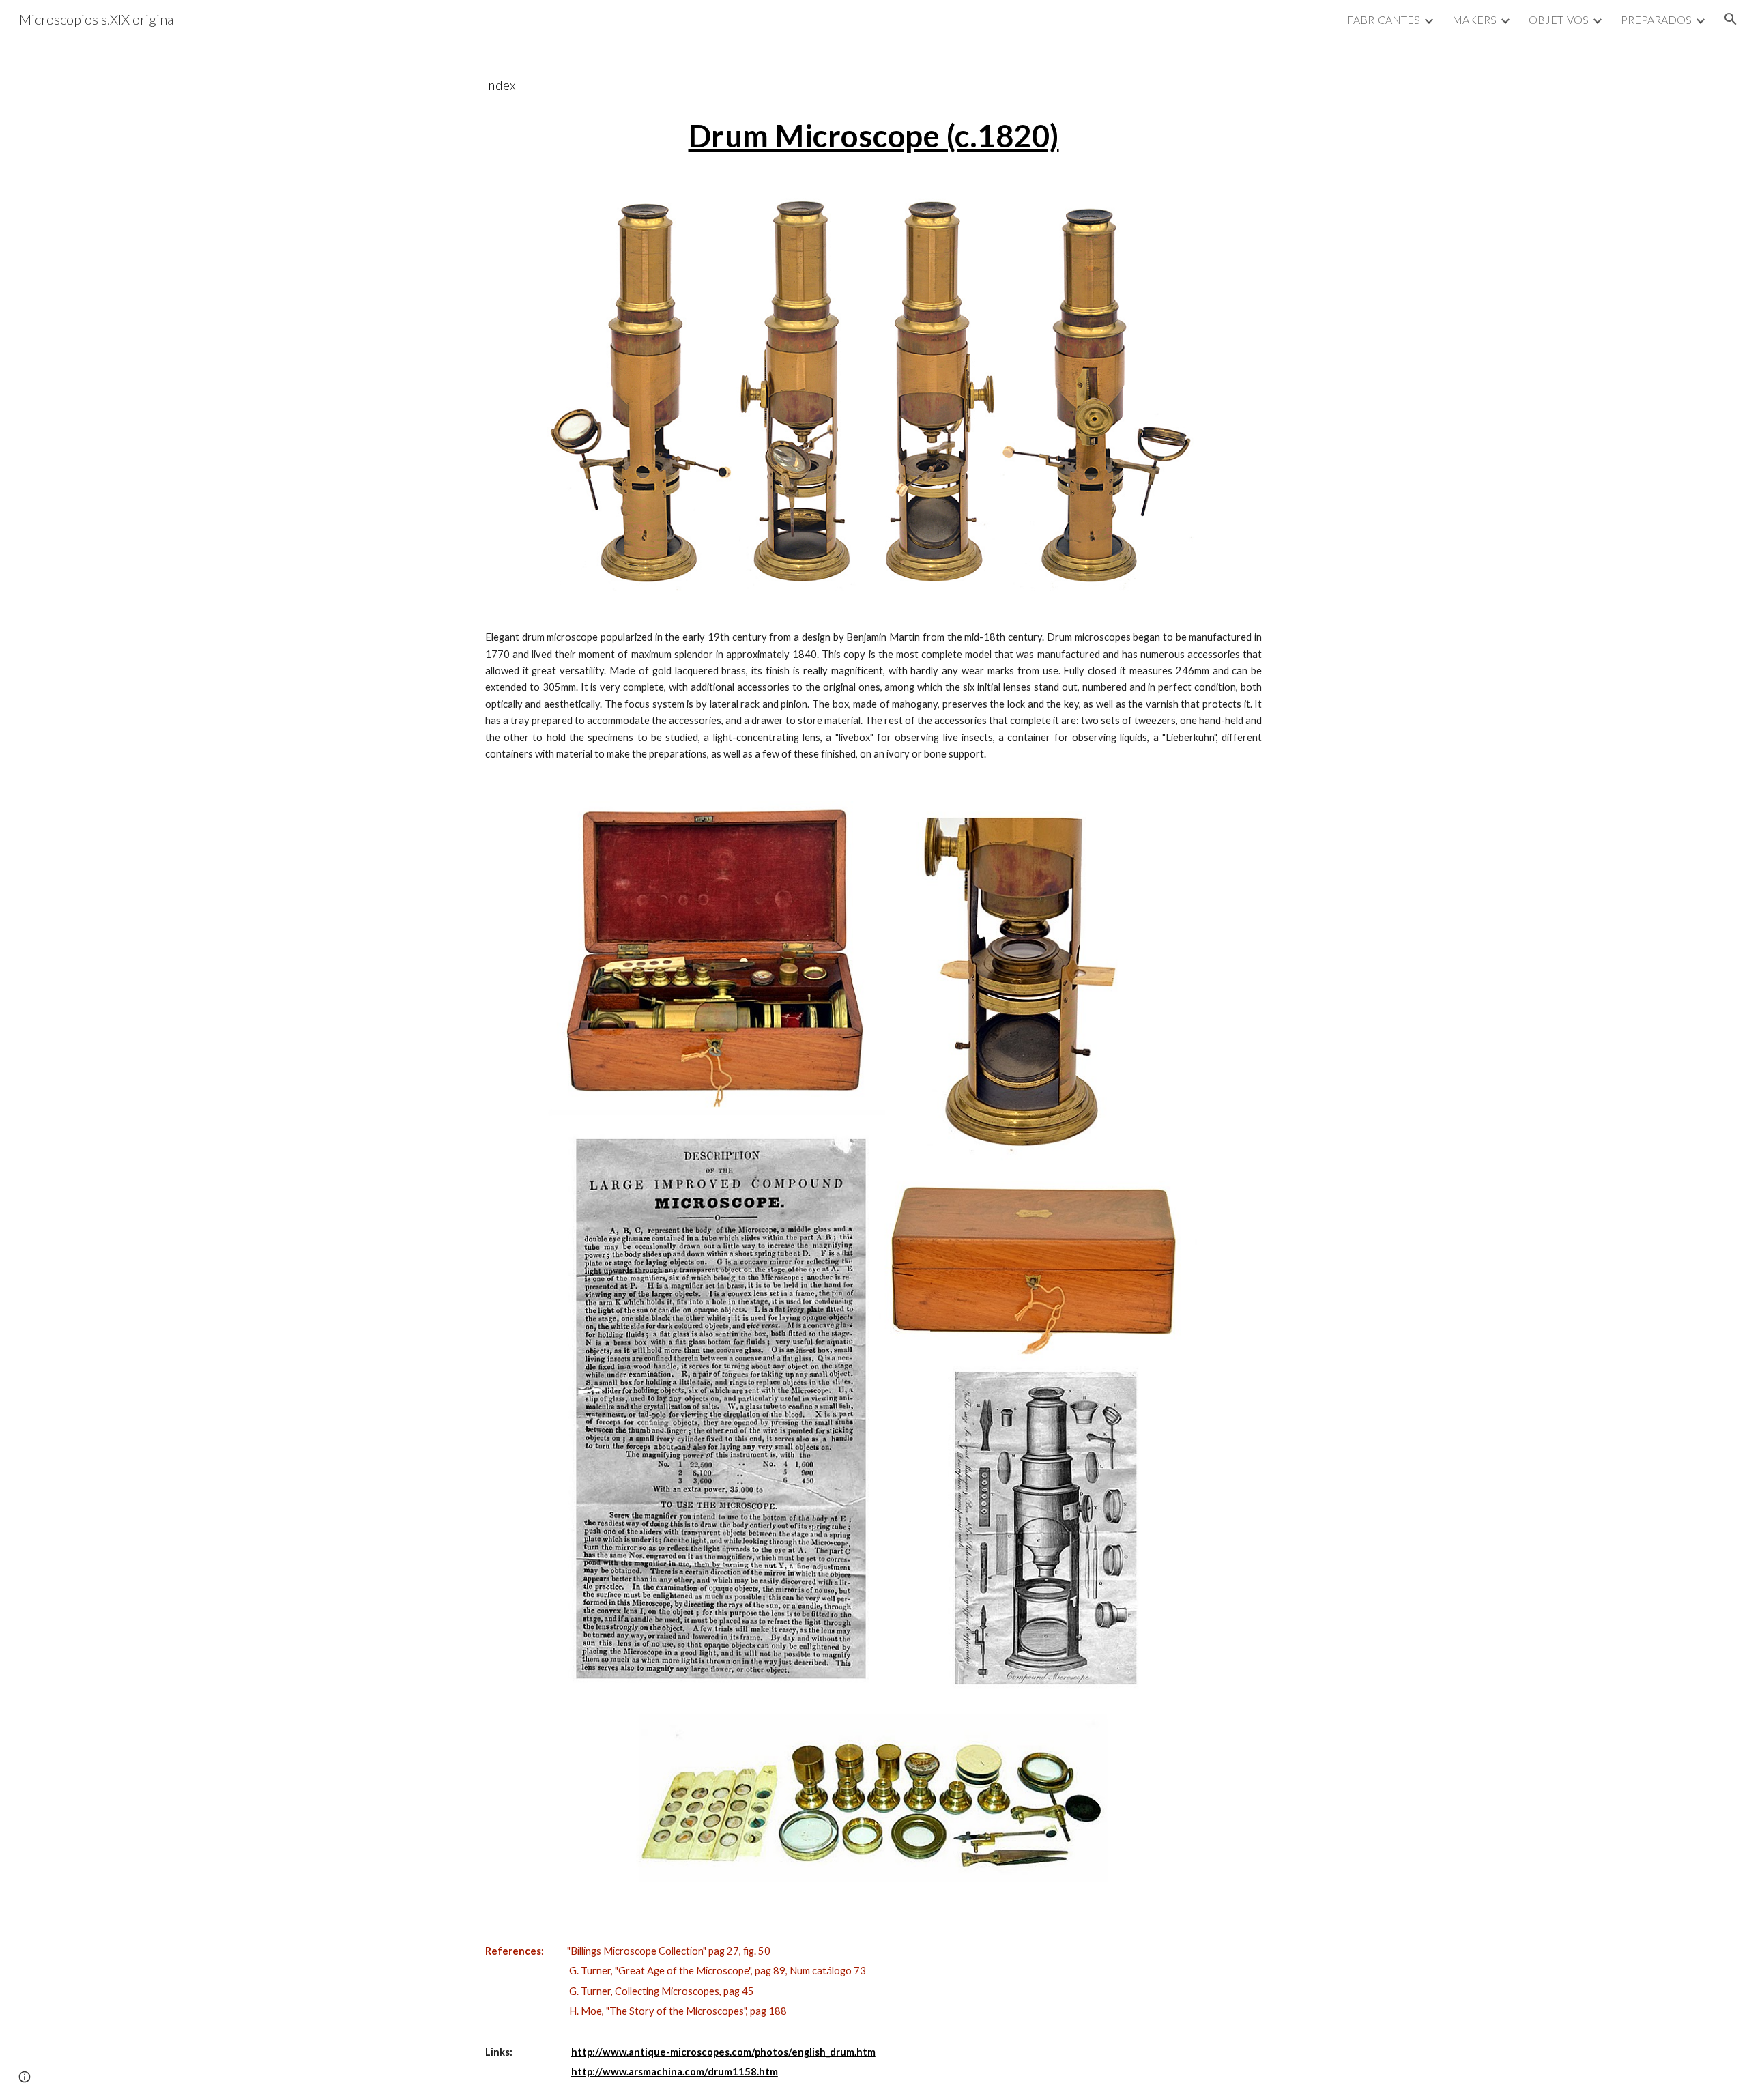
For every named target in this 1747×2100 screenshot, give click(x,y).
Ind (494, 85)
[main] (873, 107)
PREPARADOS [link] (1656, 19)
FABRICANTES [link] (1384, 19)
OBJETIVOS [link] (1559, 19)
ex (509, 85)
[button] (1731, 19)
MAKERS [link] (1474, 19)
